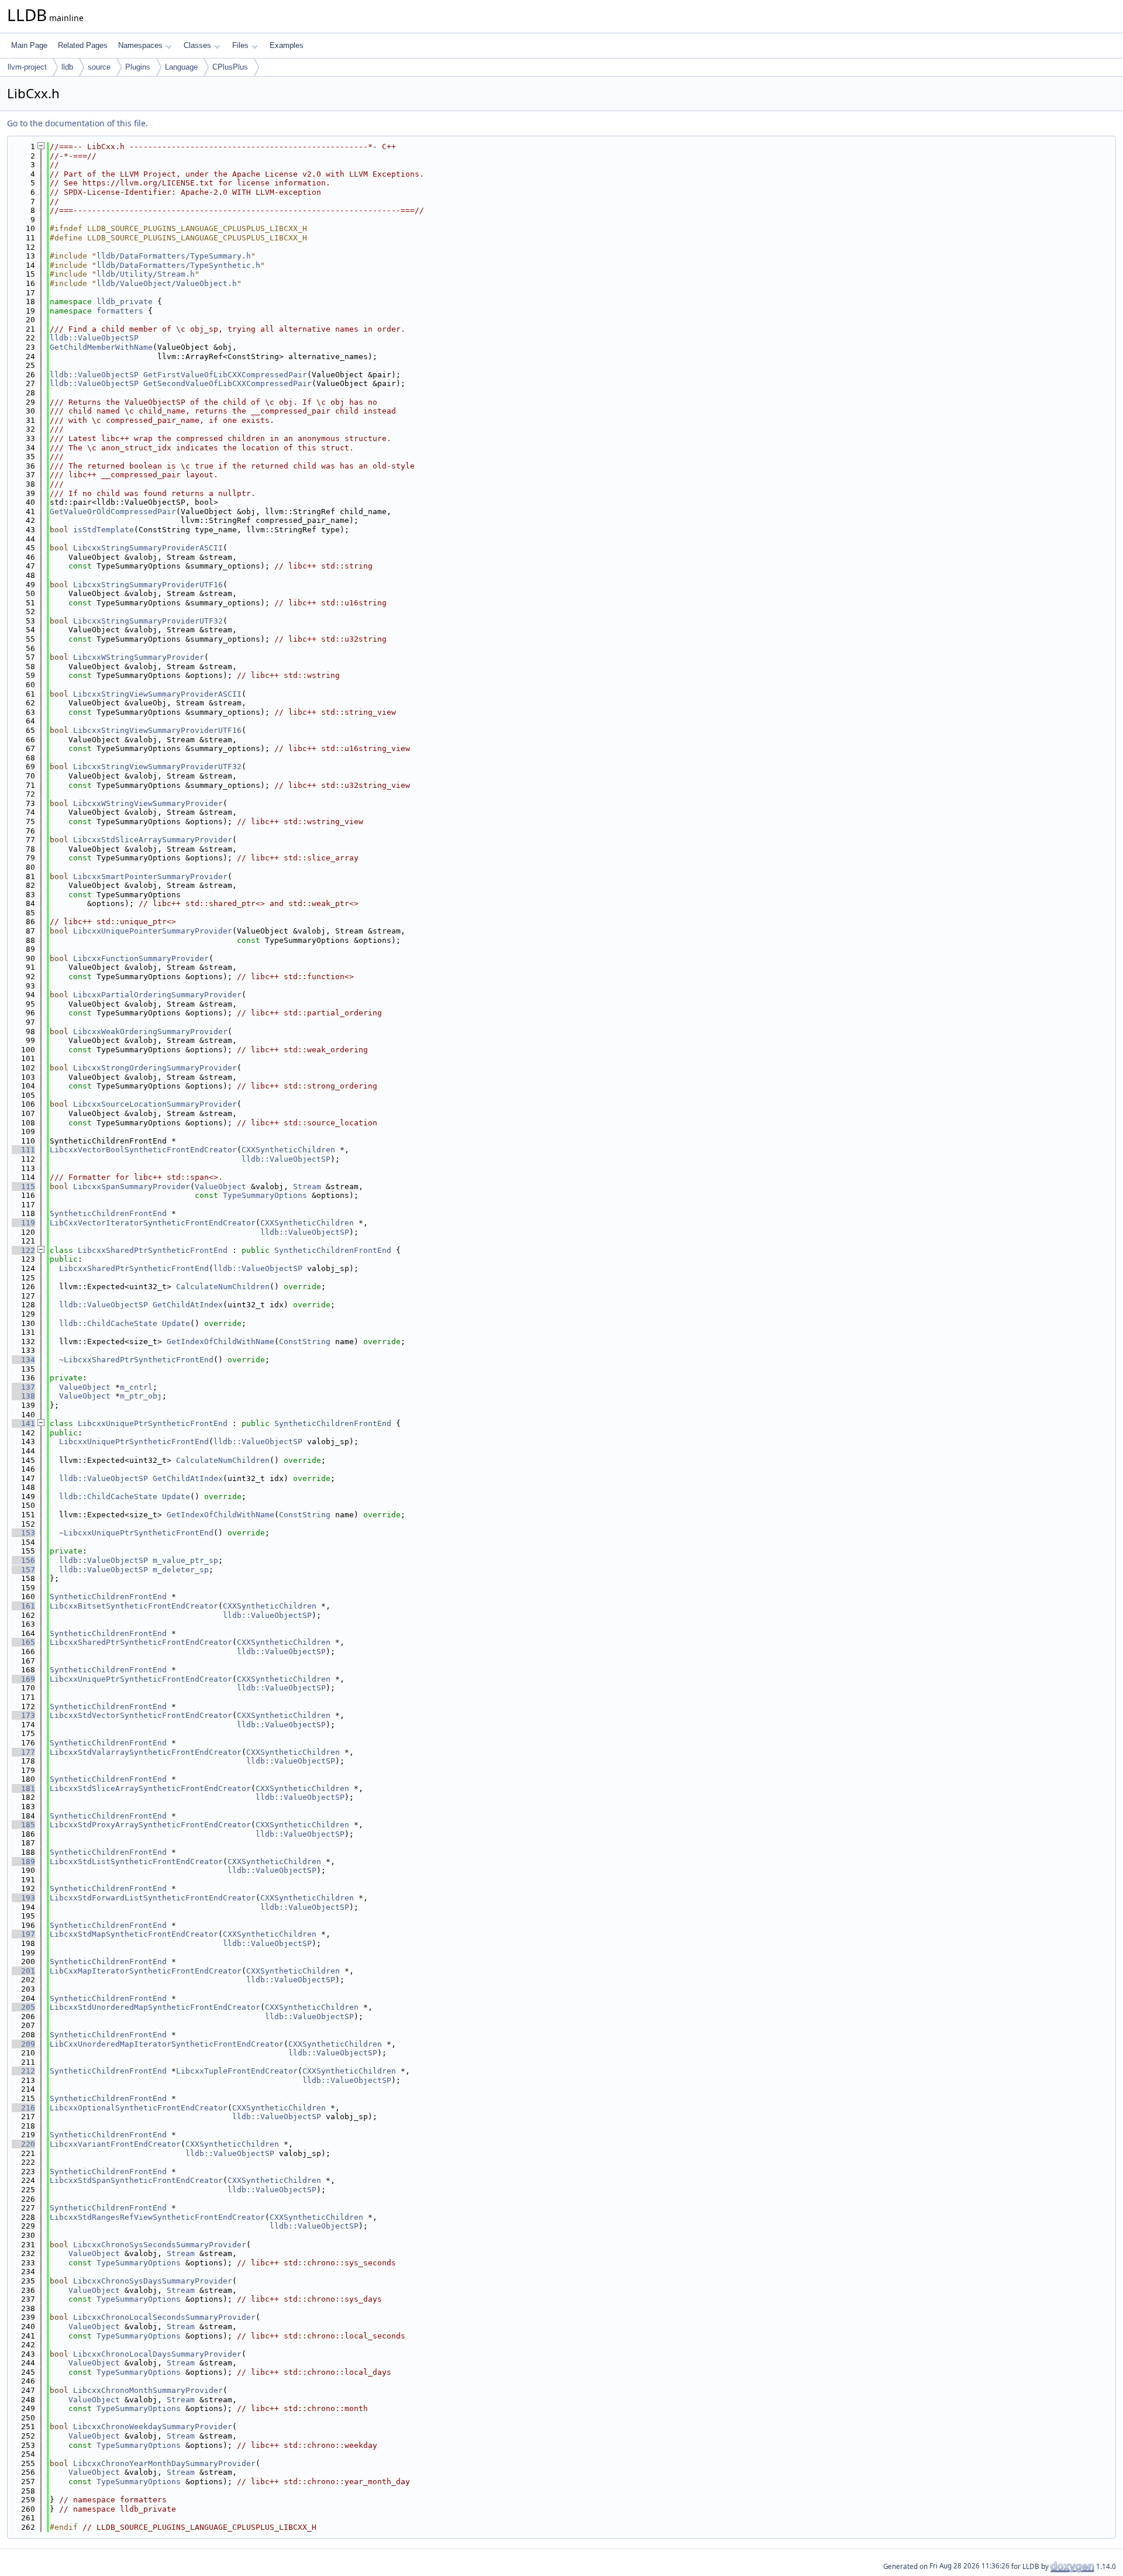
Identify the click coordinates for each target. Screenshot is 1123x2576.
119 (23, 1223)
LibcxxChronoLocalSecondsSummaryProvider (164, 2317)
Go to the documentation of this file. (77, 123)
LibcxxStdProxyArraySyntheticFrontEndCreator (150, 1825)
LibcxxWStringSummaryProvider (139, 657)
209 (23, 2044)
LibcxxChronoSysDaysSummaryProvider (153, 2281)
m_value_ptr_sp (185, 1560)
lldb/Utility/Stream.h (146, 274)
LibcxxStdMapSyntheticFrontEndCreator (134, 1934)
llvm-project (27, 67)
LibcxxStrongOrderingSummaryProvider (155, 1068)
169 (23, 1679)
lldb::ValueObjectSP (94, 338)
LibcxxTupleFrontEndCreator (237, 2071)
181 (23, 1788)
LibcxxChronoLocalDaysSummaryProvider (157, 2354)
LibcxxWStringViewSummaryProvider (148, 803)
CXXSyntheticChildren (288, 1150)
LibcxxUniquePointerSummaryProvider (153, 931)
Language (181, 67)
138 (23, 1396)
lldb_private (125, 302)
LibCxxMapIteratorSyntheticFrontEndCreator (146, 1971)
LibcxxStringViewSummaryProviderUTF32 (157, 767)
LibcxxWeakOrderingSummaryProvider (150, 1032)
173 (23, 1715)
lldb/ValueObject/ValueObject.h (167, 283)
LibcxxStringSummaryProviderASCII (148, 548)
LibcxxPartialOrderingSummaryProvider (157, 995)
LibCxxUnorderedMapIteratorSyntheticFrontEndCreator (167, 2044)
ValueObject (221, 1187)
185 (23, 1825)
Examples (287, 45)
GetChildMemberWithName (101, 347)
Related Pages (83, 45)
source (99, 67)
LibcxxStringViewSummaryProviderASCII (157, 694)
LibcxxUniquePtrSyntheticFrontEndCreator (141, 1679)
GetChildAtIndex (188, 1305)
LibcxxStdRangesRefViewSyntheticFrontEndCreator (157, 2217)
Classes (197, 45)
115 (23, 1187)
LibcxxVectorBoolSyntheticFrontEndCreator (143, 1150)
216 (23, 2108)
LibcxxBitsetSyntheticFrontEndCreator (134, 1606)
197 (23, 1934)
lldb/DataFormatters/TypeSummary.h (174, 256)
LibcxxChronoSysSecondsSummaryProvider (160, 2245)
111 (23, 1150)
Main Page (29, 45)
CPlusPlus (230, 67)
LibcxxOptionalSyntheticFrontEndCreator (139, 2108)
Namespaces (140, 45)
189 (23, 1862)
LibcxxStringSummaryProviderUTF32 (148, 621)
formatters (120, 311)
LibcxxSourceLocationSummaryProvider (155, 1104)
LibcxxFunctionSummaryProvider (141, 958)
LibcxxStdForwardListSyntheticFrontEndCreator (153, 1898)
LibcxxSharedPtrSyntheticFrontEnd (153, 1250)
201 (23, 1971)
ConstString (305, 1342)
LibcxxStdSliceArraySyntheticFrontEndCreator (150, 1788)
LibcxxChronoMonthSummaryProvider (148, 2390)
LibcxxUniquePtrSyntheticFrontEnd (153, 1423)
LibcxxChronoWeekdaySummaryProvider (153, 2427)
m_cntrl (136, 1387)
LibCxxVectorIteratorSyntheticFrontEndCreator (153, 1223)
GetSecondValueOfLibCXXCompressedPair (228, 383)
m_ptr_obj (141, 1396)
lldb (67, 67)
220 (23, 2144)
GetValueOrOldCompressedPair (113, 512)
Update (176, 1323)
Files (240, 45)
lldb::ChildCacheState (108, 1323)
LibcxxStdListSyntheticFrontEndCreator (136, 1862)
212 (23, 2071)
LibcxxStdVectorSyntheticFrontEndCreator (141, 1715)
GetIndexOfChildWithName (221, 1342)
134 (23, 1360)
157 (23, 1570)
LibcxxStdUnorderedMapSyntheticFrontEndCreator (155, 2007)
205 (23, 2007)
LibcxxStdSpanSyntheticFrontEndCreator (136, 2180)
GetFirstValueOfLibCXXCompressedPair (225, 375)
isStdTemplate (104, 530)
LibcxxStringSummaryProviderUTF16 (148, 585)
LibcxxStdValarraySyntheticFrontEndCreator (146, 1752)
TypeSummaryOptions (265, 1195)
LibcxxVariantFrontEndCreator (115, 2144)
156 (23, 1560)
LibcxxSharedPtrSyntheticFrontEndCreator (141, 1642)
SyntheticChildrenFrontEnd (108, 1213)
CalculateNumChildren (223, 1287)
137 (23, 1387)
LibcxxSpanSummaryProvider (132, 1187)
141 (23, 1423)
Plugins (138, 67)
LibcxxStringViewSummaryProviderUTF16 (157, 730)
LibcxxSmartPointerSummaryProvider (150, 877)
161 (23, 1606)
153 (23, 1533)
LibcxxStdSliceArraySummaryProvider (153, 840)
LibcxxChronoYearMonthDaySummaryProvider (164, 2463)
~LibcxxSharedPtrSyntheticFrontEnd (136, 1360)
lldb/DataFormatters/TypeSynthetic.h (178, 265)
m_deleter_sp (181, 1570)
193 (23, 1898)
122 (23, 1250)
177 (23, 1752)
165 (23, 1642)
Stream (307, 1187)
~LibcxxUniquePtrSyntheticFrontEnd (136, 1533)
